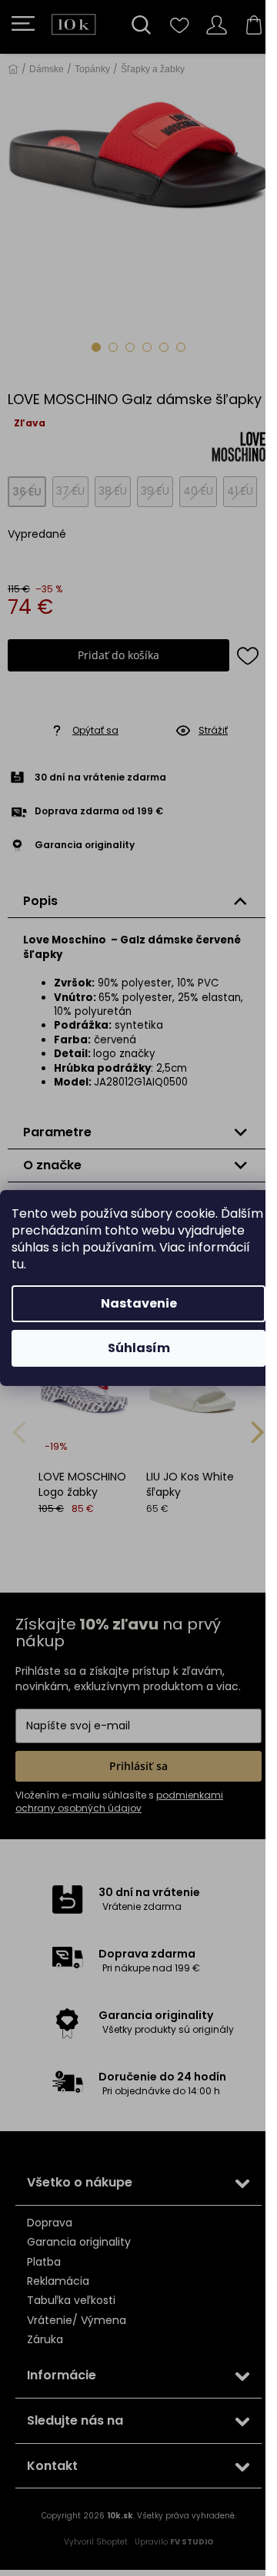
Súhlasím (139, 1348)
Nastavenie (139, 1303)
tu (18, 1264)
